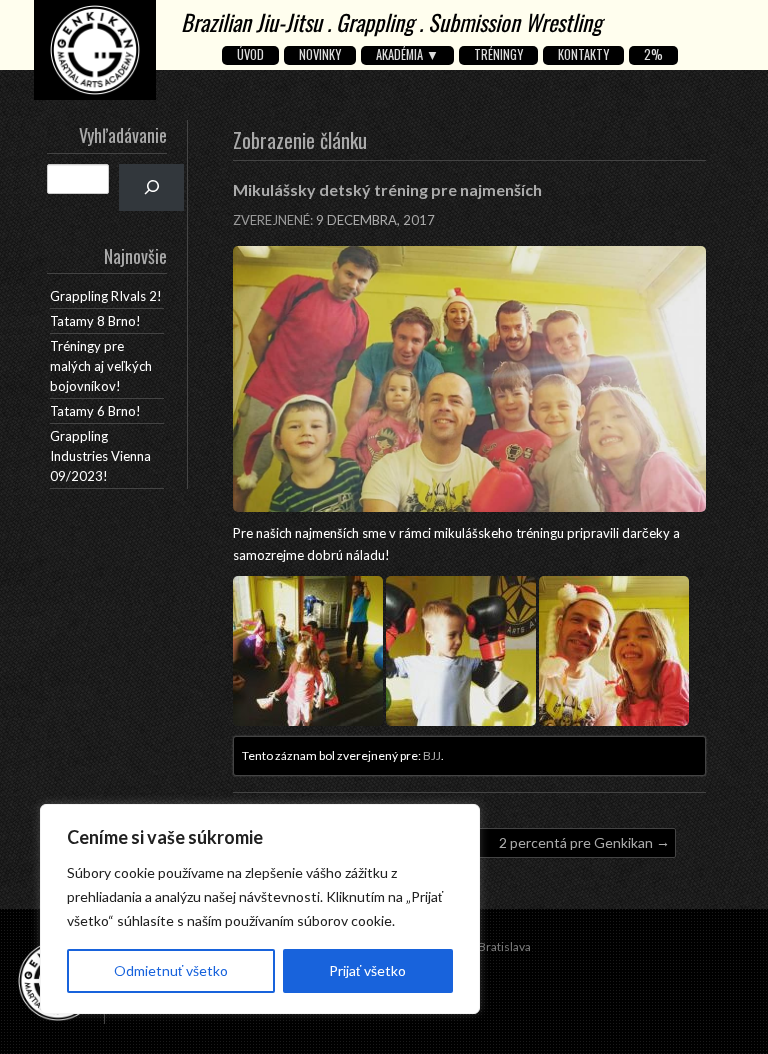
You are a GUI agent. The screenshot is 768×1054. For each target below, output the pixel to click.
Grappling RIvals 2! (106, 296)
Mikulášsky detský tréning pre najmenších (387, 189)
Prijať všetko (367, 970)
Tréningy (498, 55)
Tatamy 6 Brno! (95, 411)
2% (653, 55)
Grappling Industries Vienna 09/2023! (100, 456)
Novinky (320, 55)
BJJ (432, 755)
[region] (260, 909)
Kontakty (583, 55)
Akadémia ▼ (407, 55)
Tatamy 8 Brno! (95, 321)
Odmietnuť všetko (171, 970)
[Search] (151, 187)
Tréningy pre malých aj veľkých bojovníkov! (101, 366)
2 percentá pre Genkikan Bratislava (576, 846)
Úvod (250, 55)
